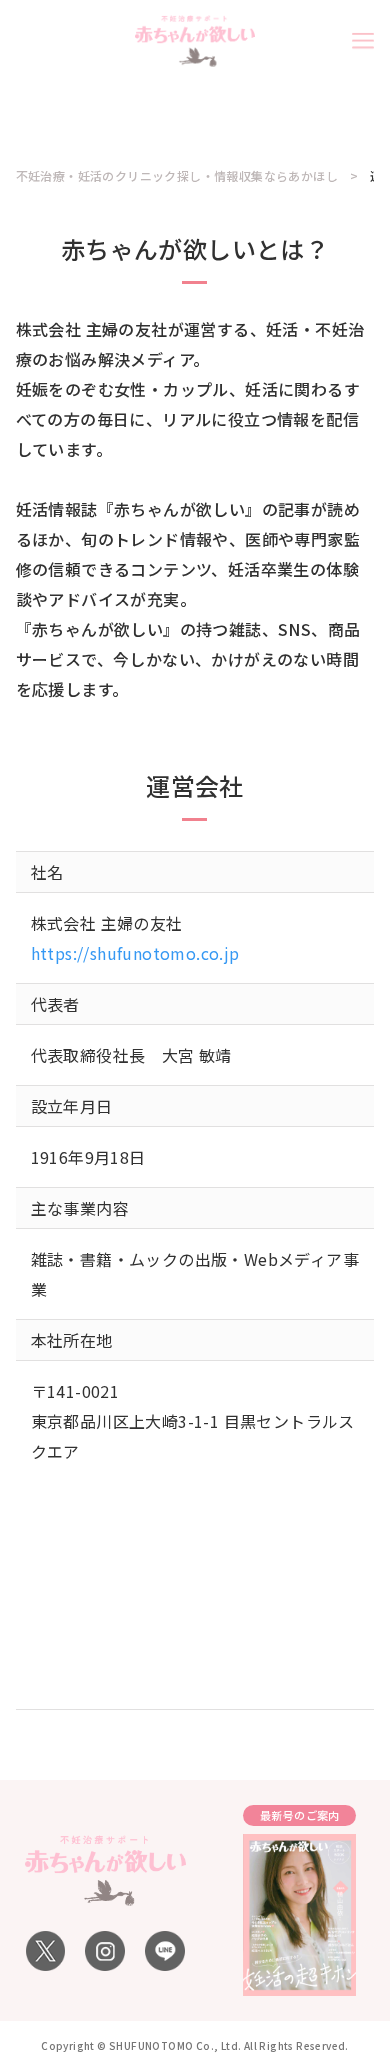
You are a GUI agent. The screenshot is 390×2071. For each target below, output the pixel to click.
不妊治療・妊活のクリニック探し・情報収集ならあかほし (177, 176)
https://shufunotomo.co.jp (135, 953)
